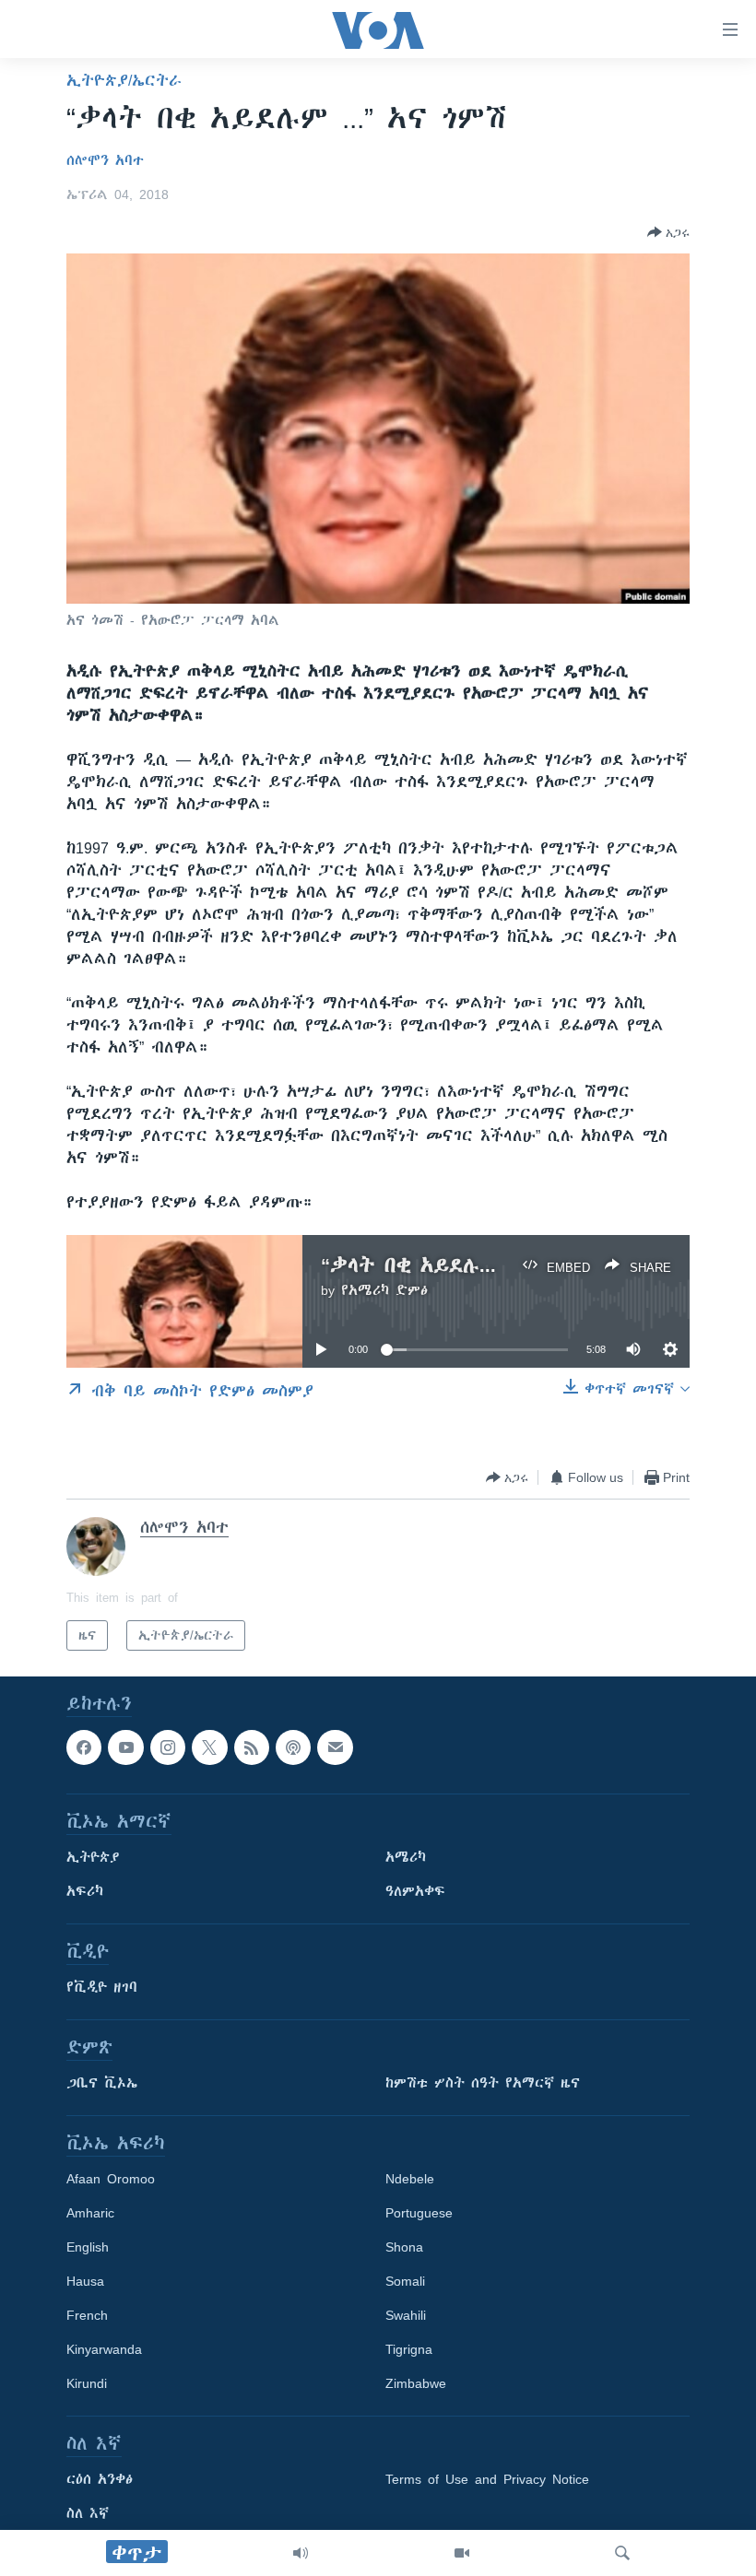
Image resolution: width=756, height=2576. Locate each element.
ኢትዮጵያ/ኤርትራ (124, 80)
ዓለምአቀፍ (415, 1892)
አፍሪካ (85, 1892)
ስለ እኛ (88, 2514)
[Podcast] (293, 1747)
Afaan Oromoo (111, 2180)
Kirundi (87, 2384)
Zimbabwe (416, 2384)
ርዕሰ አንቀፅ (100, 2480)
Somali (405, 2282)
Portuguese (419, 2214)
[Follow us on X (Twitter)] (209, 1747)
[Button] (668, 232)
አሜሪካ (406, 1858)
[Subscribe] (335, 1747)
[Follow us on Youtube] (125, 1747)
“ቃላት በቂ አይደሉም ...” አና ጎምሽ (471, 1265)
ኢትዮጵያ (93, 1858)
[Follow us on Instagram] (168, 1747)
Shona (404, 2248)
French (87, 2316)
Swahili (406, 2316)
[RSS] (252, 1747)
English (88, 2248)
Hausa (85, 2282)
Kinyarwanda (104, 2350)
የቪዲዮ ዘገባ (102, 1988)
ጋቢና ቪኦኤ (102, 2084)
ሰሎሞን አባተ (105, 160)
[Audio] (301, 2553)
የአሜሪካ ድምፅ (384, 1290)
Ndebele (410, 2180)
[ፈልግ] (622, 2553)
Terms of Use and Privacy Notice (487, 2480)
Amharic (90, 2214)
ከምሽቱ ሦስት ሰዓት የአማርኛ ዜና (483, 2084)
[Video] (462, 2553)
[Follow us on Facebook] (84, 1747)
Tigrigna (409, 2350)
